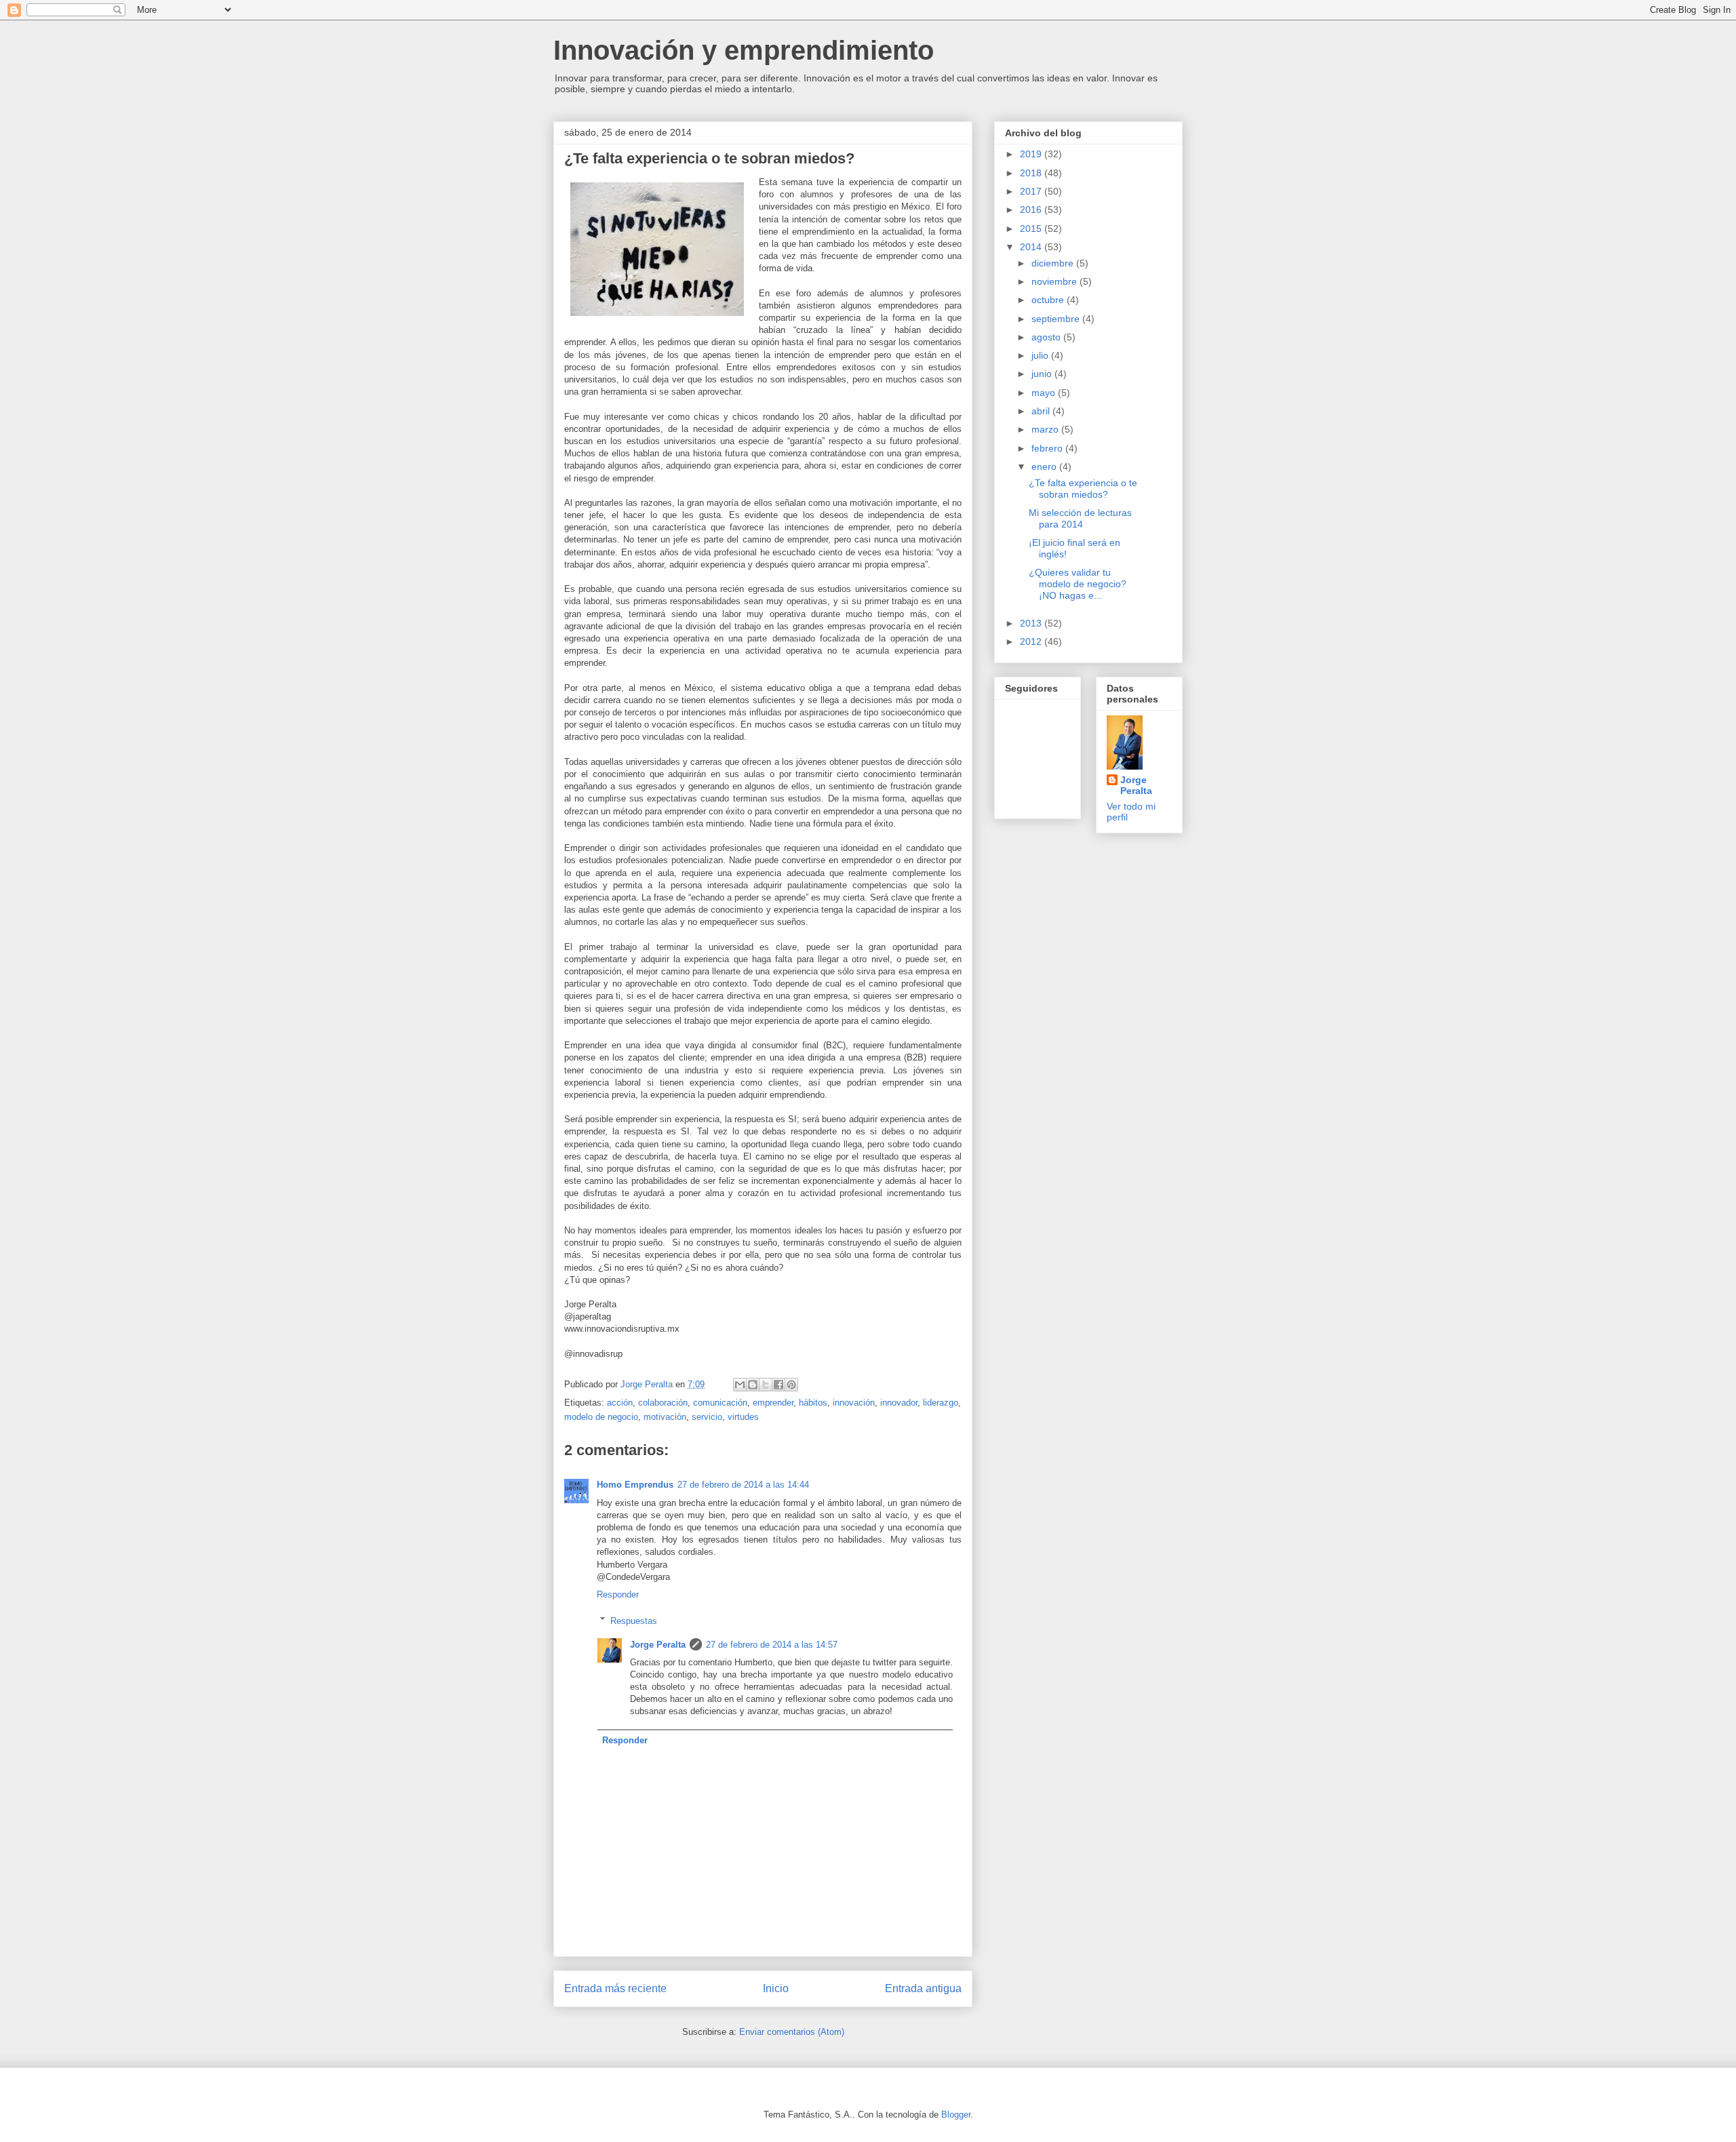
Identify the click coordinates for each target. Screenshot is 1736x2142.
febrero (1048, 448)
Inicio (776, 1988)
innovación (854, 1403)
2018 (1032, 173)
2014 (1032, 247)
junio (1043, 374)
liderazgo (941, 1403)
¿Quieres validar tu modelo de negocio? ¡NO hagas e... (1078, 584)
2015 (1032, 229)
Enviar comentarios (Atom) (792, 2032)
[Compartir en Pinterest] (791, 1385)
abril (1042, 411)
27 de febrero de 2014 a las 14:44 (743, 1485)
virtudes (743, 1417)
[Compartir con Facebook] (778, 1385)
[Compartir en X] (766, 1385)
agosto (1047, 337)
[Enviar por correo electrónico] (740, 1385)
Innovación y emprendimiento (744, 50)
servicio (707, 1417)
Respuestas (634, 1620)
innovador (899, 1403)
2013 (1032, 623)
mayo (1045, 393)
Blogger (956, 2115)
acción (620, 1403)
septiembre (1057, 319)
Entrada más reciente (615, 1988)
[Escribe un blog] (753, 1385)
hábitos (813, 1403)
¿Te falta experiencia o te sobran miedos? (1083, 489)
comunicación (720, 1403)
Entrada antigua (923, 1988)
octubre (1049, 300)
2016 (1032, 210)
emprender (773, 1403)
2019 (1032, 154)
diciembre (1054, 263)
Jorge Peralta (658, 1645)
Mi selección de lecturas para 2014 (1080, 518)
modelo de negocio (601, 1417)
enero (1045, 467)
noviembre (1056, 281)
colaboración (663, 1403)
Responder (618, 1594)
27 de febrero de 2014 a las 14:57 (772, 1645)
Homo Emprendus (635, 1485)
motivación (665, 1417)
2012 (1032, 641)
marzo (1046, 429)
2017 (1032, 191)
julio (1041, 355)
